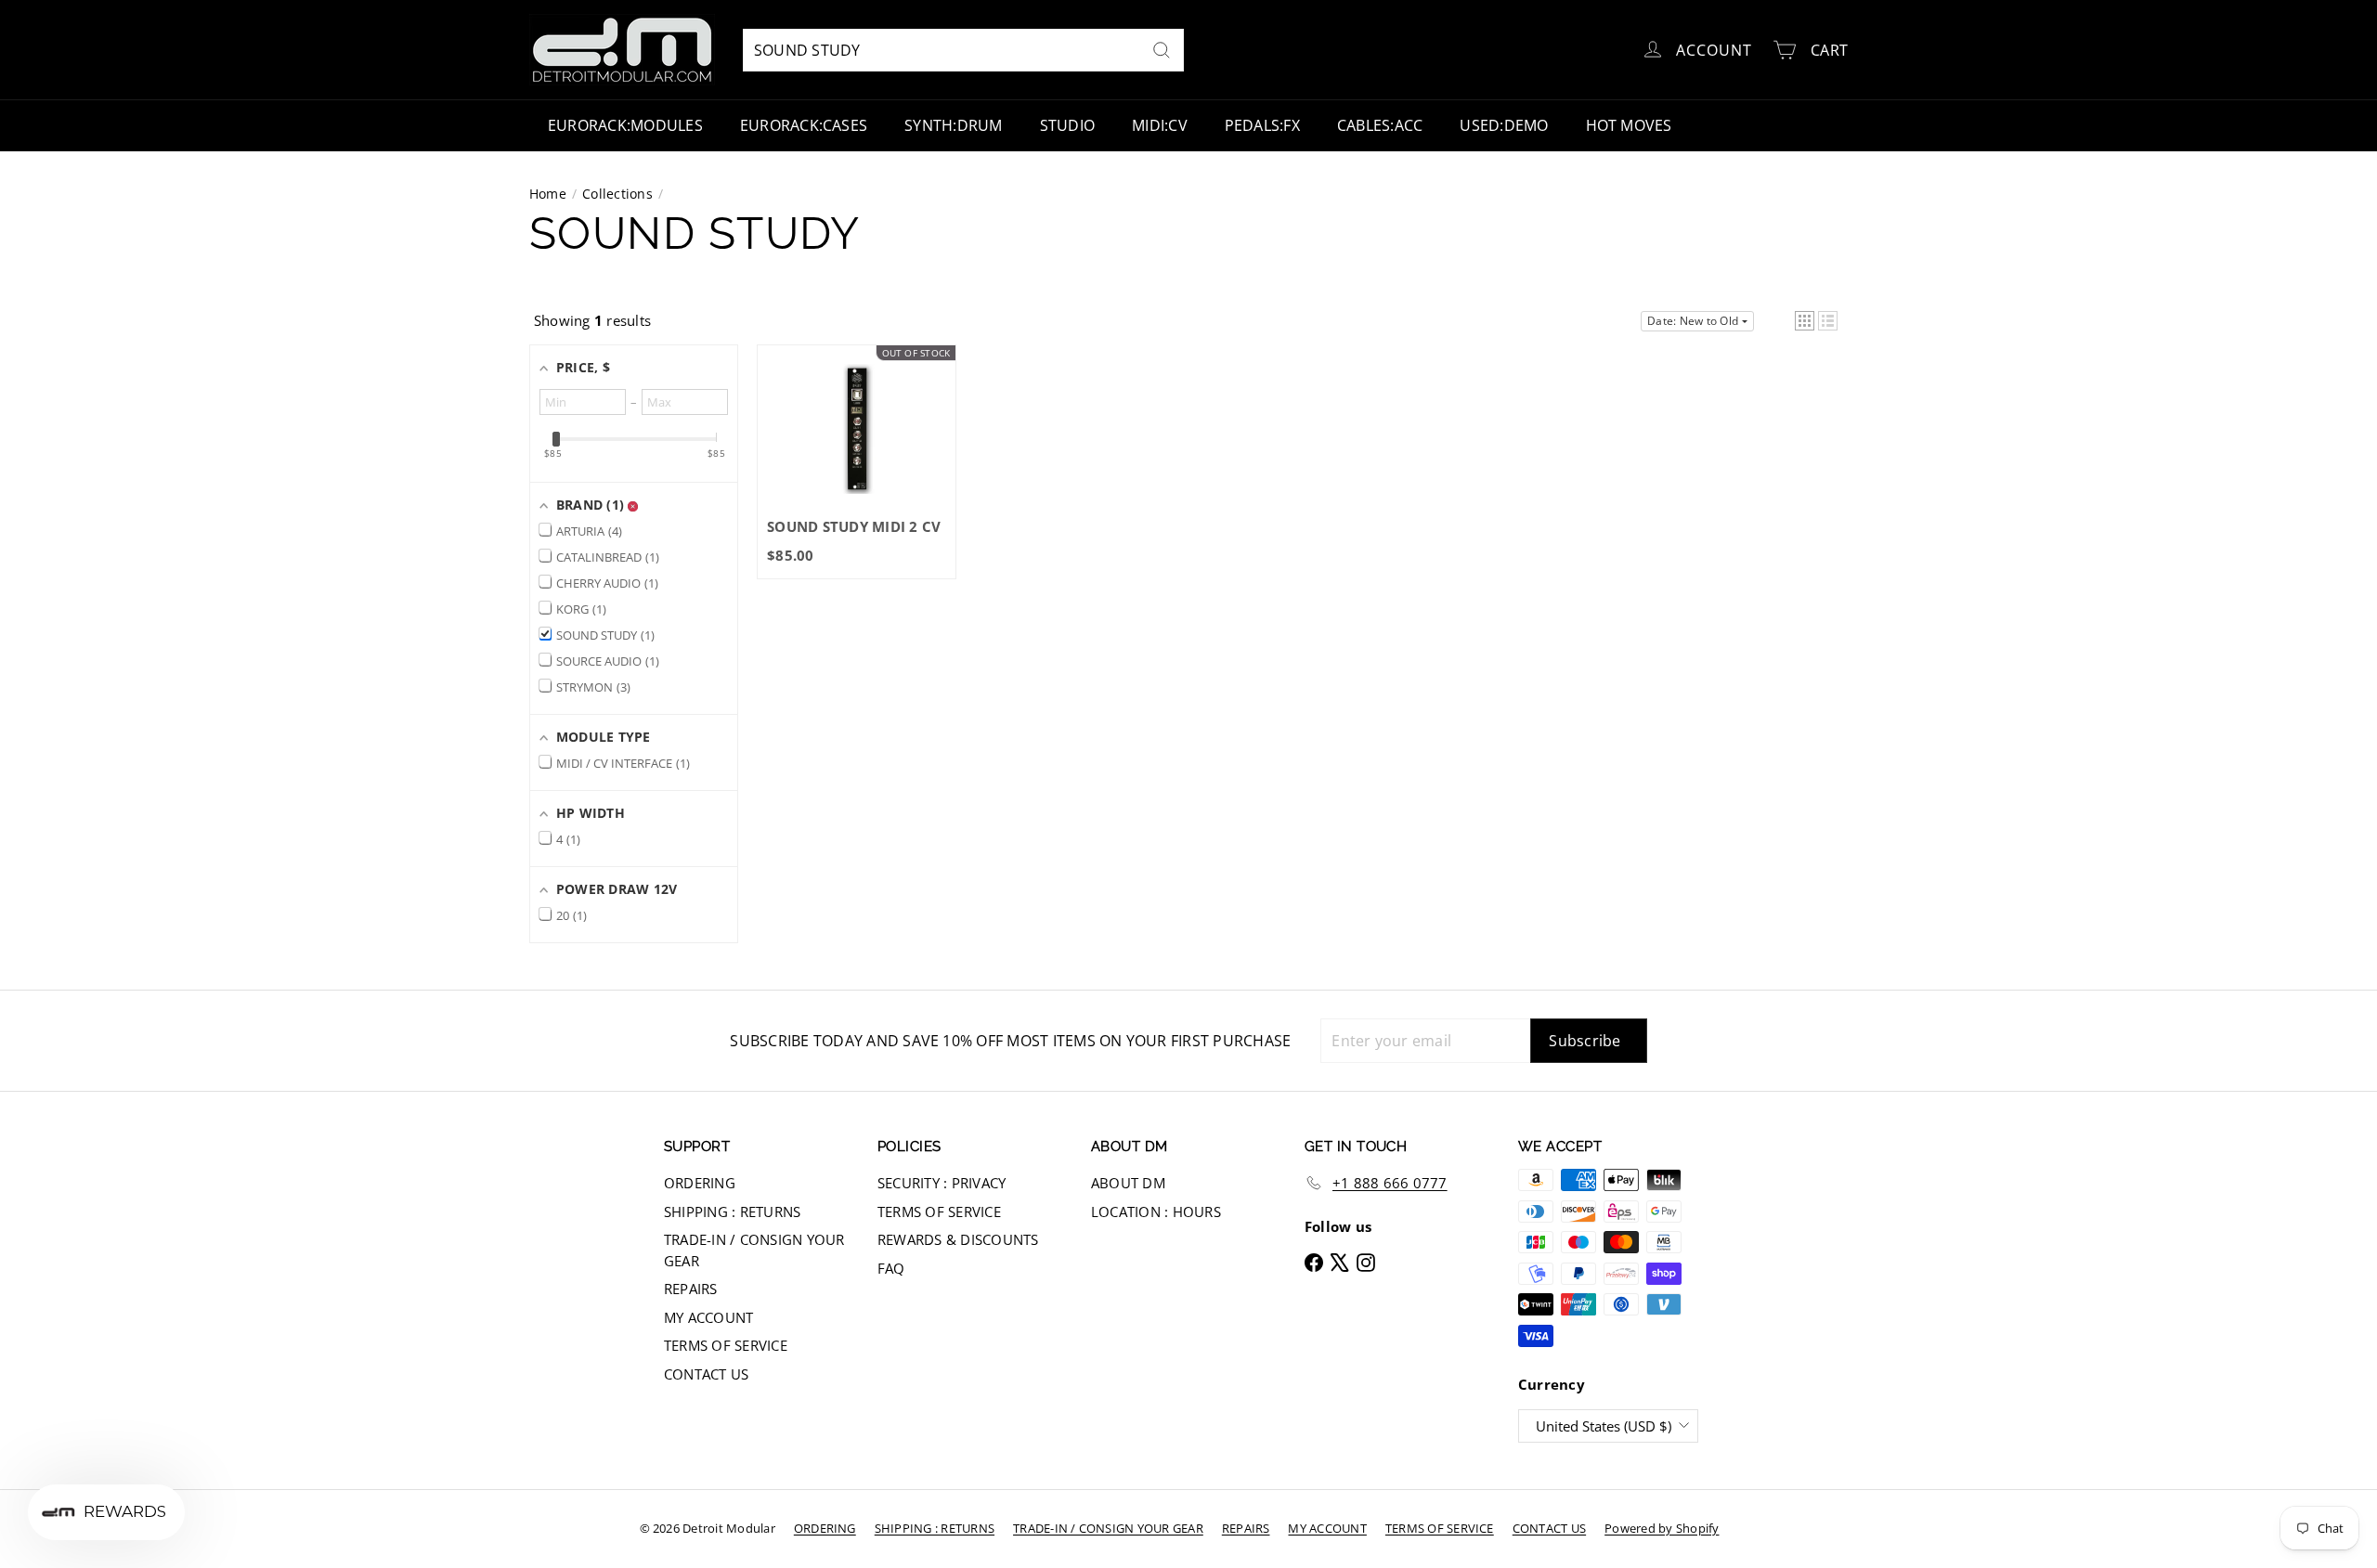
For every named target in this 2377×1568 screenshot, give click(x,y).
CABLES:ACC (1380, 125)
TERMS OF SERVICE (726, 1345)
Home (548, 194)
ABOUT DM (1128, 1183)
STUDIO (1067, 125)
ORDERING (700, 1183)
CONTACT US (706, 1374)
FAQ (891, 1268)
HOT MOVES (1629, 125)
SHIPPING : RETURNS (732, 1212)
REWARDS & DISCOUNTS (958, 1239)
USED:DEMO (1504, 125)
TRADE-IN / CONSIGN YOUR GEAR (754, 1250)
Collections (617, 194)
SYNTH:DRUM (953, 125)
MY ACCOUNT (708, 1317)
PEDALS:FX (1262, 125)
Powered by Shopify (1662, 1528)
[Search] (1162, 50)
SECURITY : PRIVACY (942, 1183)
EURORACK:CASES (804, 125)
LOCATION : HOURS (1156, 1212)
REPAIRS (691, 1289)
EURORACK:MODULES (625, 125)
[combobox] (963, 50)
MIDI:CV (1160, 125)
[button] (1805, 321)
